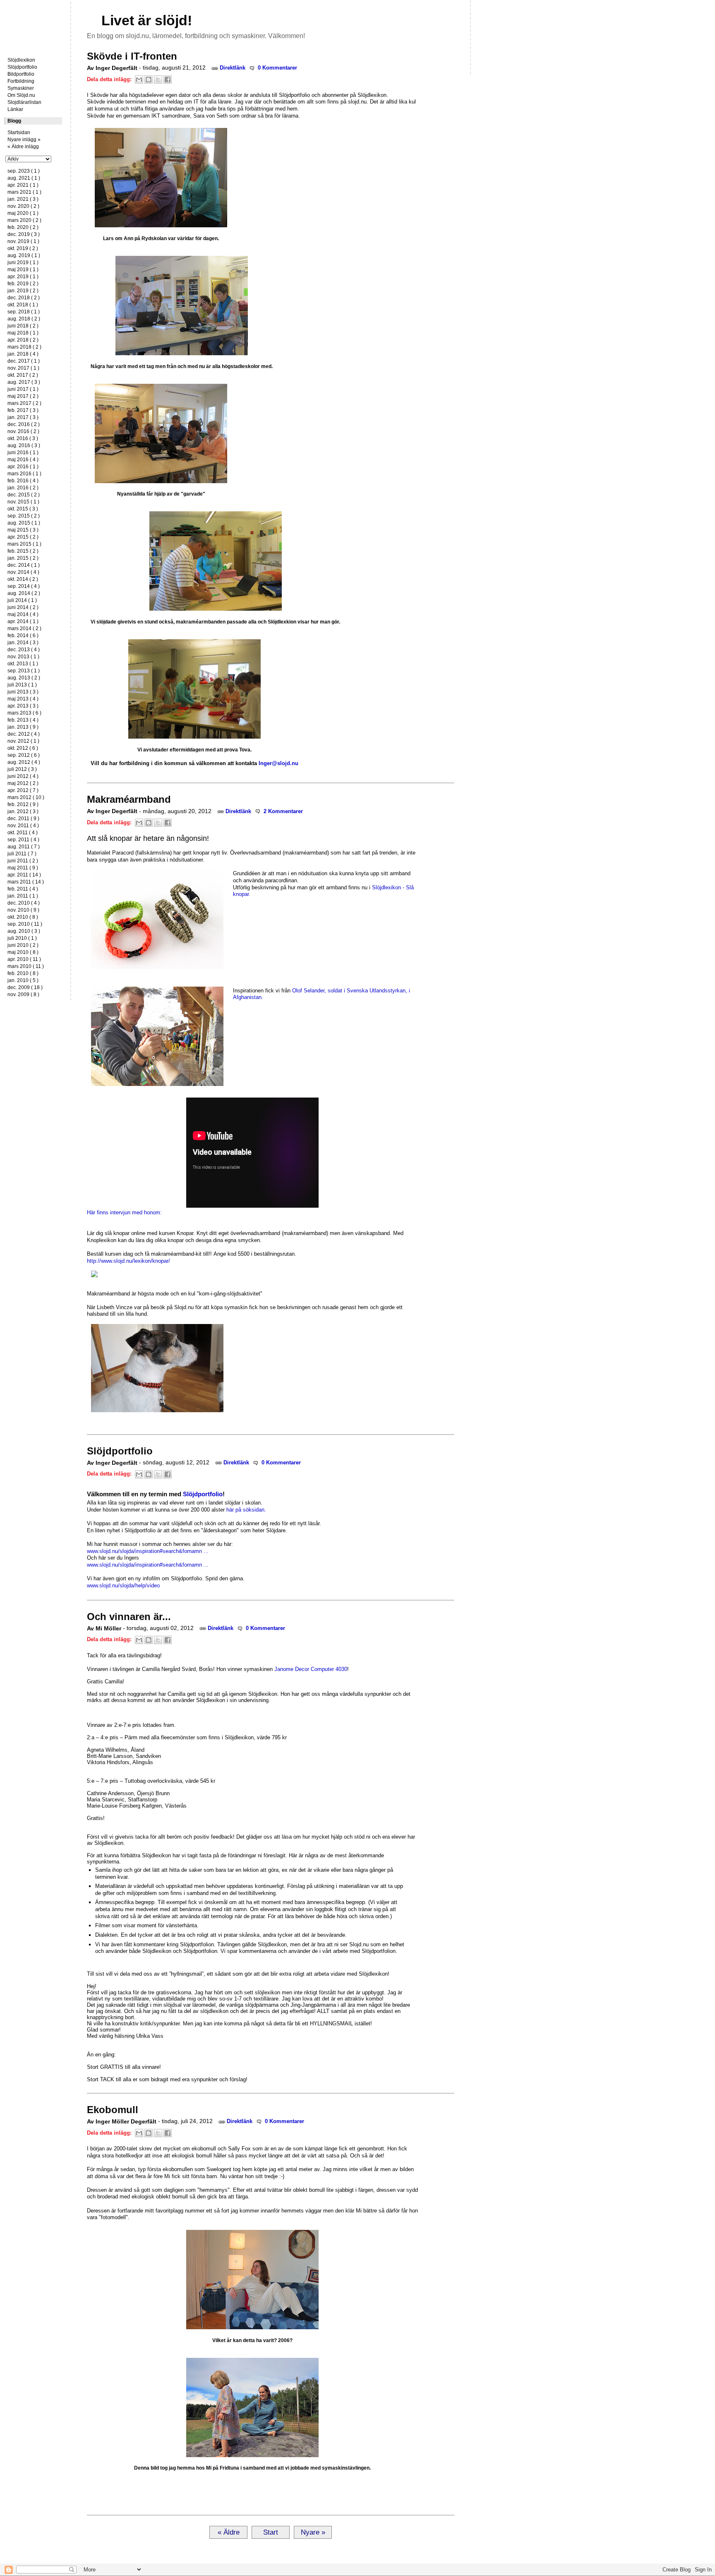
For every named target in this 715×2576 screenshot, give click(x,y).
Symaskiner (21, 88)
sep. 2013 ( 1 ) (24, 671)
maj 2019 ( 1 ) (23, 270)
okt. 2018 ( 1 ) (23, 305)
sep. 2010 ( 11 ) (25, 924)
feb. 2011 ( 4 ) (23, 889)
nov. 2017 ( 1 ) (23, 368)
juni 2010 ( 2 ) (23, 945)
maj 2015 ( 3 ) (23, 530)
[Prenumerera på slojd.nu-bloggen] (93, 20)
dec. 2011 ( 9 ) (23, 819)
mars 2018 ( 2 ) (24, 347)
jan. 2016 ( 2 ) (23, 488)
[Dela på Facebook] (168, 79)
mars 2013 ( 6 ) (24, 713)
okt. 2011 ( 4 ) (23, 833)
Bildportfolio (21, 74)
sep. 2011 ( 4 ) (23, 840)
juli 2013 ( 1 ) (22, 685)
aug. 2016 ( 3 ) (24, 445)
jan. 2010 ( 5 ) (23, 980)
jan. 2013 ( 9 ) (23, 727)
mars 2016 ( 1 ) (24, 474)
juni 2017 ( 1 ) (23, 389)
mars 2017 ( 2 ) (24, 403)
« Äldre (229, 2532)
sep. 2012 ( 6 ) (24, 755)
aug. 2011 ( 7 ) (24, 847)
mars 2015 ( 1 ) (24, 544)
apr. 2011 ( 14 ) (24, 875)
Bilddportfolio (652, 57)
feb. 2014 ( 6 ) (23, 636)
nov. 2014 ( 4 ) (23, 572)
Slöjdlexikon (21, 60)
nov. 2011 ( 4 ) (23, 826)
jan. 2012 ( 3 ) (23, 811)
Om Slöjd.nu (21, 95)
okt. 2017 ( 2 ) (23, 375)
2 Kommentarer (282, 811)
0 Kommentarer (277, 68)
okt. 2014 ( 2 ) (23, 579)
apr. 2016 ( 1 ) (23, 467)
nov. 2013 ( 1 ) (23, 657)
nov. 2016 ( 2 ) (23, 431)
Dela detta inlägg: (110, 79)
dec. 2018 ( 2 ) (24, 298)
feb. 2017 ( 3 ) (23, 410)
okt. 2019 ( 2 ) (23, 248)
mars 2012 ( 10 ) (26, 797)
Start (271, 2532)
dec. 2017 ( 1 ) (24, 361)
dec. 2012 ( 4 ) (24, 734)
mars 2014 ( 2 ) (24, 628)
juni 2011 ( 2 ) (23, 861)
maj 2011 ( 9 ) (23, 868)
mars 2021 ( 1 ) (24, 192)
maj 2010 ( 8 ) (23, 952)
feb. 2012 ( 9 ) (23, 804)
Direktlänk (233, 68)
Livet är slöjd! (147, 20)
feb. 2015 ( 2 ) (23, 551)
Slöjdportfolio (22, 67)
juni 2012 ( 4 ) (23, 776)
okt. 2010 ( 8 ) (23, 917)
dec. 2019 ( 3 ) (24, 234)
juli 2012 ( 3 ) (22, 769)
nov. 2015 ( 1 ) (23, 502)
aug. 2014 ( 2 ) (24, 593)
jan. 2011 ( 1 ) (23, 896)
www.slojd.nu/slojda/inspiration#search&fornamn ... (148, 1551)
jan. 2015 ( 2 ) (23, 558)
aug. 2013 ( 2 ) (24, 678)
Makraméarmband (129, 799)
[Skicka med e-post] (139, 79)
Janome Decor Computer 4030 (311, 1669)
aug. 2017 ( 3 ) (24, 382)
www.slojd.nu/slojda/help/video (123, 1585)
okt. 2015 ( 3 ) (23, 509)
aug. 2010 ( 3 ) (24, 931)
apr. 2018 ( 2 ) (23, 340)
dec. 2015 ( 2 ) (24, 495)
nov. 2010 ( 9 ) (23, 910)
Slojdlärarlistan (24, 102)
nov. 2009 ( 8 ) (23, 994)
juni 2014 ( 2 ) (23, 607)
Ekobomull (113, 2110)
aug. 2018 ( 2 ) (24, 319)
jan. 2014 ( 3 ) (23, 643)
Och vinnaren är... (129, 1617)
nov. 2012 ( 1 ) (23, 741)
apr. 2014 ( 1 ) (23, 621)
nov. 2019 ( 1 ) (23, 241)
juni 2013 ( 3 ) (23, 692)
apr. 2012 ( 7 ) (23, 790)
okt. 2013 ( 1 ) (23, 664)
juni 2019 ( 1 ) (23, 262)
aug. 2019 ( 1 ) (24, 255)
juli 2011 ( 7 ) (22, 854)
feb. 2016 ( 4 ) (23, 481)
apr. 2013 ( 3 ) (23, 706)
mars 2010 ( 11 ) (26, 966)
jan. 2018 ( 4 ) (23, 354)
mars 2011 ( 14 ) (26, 882)
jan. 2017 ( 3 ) (23, 417)
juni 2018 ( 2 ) (23, 326)
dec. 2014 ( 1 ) (24, 565)
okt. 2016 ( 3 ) (23, 438)
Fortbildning (21, 81)
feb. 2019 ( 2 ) (23, 284)
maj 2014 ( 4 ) (23, 614)
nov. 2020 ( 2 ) (23, 206)
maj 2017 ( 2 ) (23, 396)
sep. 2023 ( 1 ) (24, 171)
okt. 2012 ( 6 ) (23, 748)
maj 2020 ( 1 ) (23, 213)
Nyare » (313, 2532)
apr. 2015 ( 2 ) (23, 537)
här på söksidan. (246, 1510)
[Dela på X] (158, 79)
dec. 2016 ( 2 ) (24, 424)
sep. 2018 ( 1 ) (24, 312)
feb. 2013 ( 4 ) (23, 720)
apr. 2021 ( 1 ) (23, 185)
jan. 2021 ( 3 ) (23, 199)
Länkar (15, 109)
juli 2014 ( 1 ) (22, 600)
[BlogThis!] (149, 79)
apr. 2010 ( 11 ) (24, 959)
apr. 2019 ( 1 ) (23, 277)
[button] (252, 1274)
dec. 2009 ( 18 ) (25, 987)
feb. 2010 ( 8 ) (23, 973)
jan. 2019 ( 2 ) (23, 291)
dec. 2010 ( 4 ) (24, 903)
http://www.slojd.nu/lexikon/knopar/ (128, 1261)
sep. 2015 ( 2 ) (24, 516)
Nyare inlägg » (24, 140)
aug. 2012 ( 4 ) (24, 762)
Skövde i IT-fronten (132, 56)
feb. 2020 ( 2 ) (23, 227)
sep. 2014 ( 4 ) (24, 586)
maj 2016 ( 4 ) (23, 460)
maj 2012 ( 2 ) (23, 783)
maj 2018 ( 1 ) (23, 333)
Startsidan (32, 10)
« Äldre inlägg (23, 147)
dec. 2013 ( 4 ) (24, 650)
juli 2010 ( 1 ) (22, 938)
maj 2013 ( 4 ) (23, 699)
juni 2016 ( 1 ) (23, 453)
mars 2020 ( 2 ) (24, 220)
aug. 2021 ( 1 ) (24, 178)
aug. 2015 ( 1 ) (24, 523)
